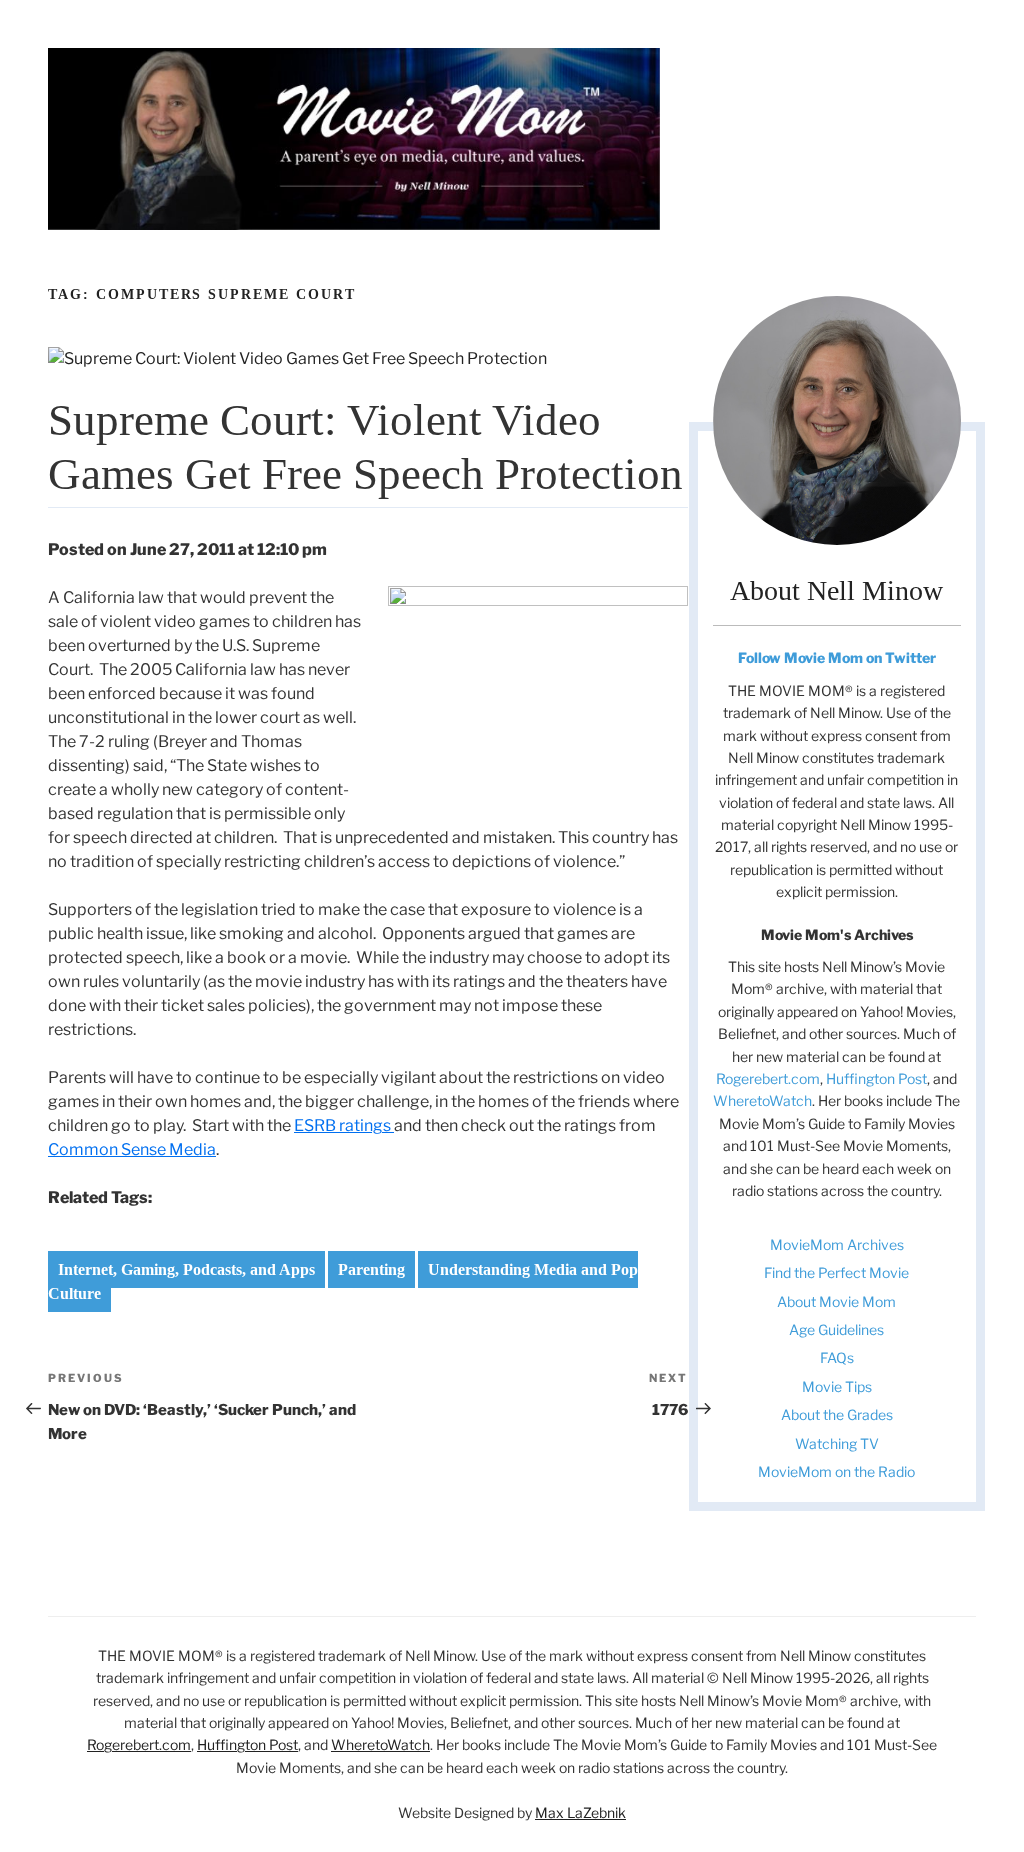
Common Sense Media (132, 1149)
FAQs (837, 1357)
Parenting (371, 1269)
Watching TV (837, 1443)
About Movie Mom (836, 1301)
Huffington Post (876, 1078)
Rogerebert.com (768, 1078)
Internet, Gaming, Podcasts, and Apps (186, 1269)
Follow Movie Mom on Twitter (837, 657)
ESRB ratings (344, 1125)
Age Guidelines (836, 1329)
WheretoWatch (762, 1100)
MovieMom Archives (837, 1244)
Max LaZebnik (580, 1812)
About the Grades (837, 1414)
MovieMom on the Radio (836, 1471)
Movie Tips (837, 1386)
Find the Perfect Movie (836, 1272)
